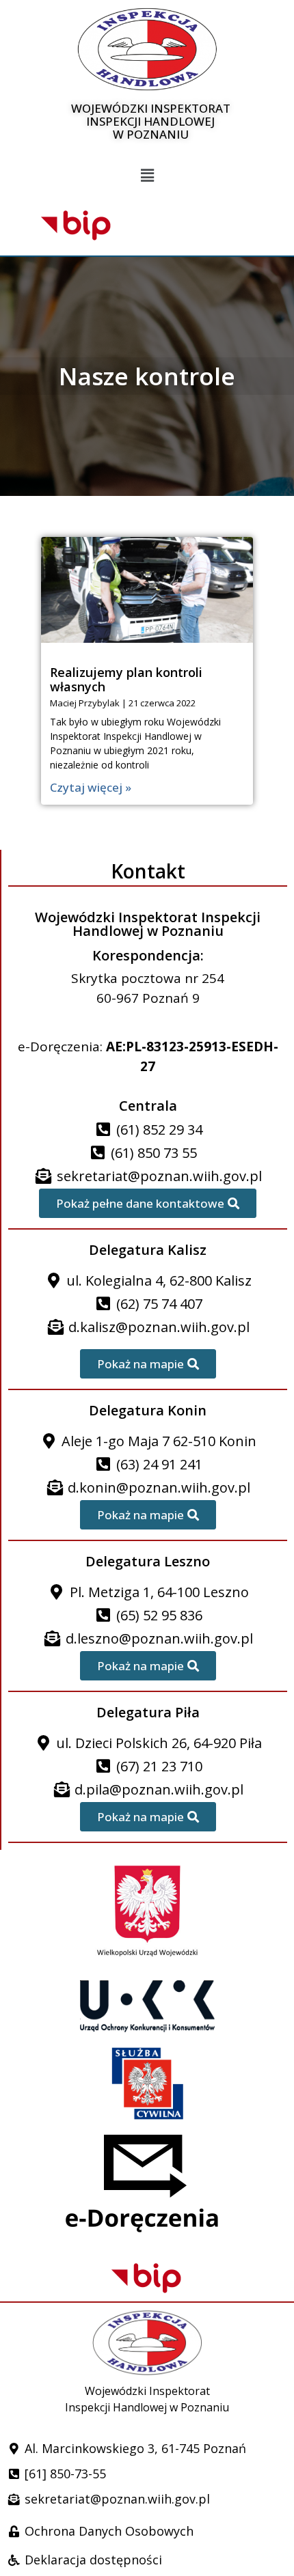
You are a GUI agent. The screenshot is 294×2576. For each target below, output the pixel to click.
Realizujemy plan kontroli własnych (126, 680)
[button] (147, 176)
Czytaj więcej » (91, 787)
